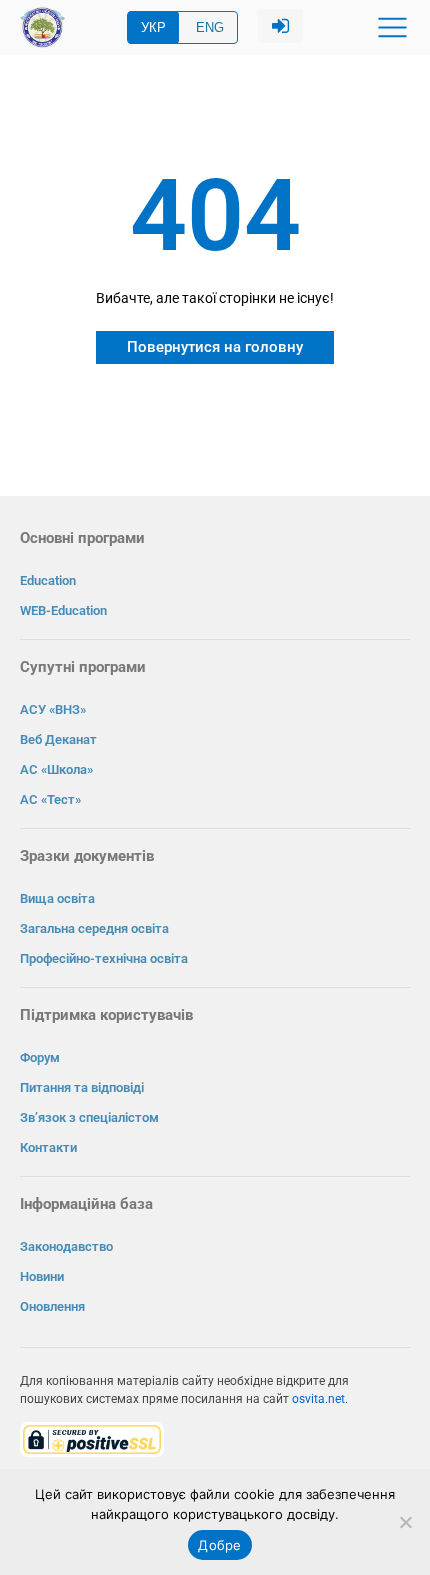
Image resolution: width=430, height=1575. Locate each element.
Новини (42, 1276)
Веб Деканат (58, 739)
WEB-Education (63, 610)
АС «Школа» (56, 769)
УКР (153, 27)
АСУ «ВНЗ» (53, 709)
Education (48, 580)
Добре (219, 1545)
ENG (210, 27)
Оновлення (52, 1306)
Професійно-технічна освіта (104, 958)
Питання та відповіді (82, 1087)
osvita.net (318, 1399)
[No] (405, 1522)
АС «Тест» (50, 799)
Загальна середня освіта (94, 928)
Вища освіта (57, 898)
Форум (40, 1057)
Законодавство (66, 1246)
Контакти (48, 1147)
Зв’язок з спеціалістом (89, 1117)
